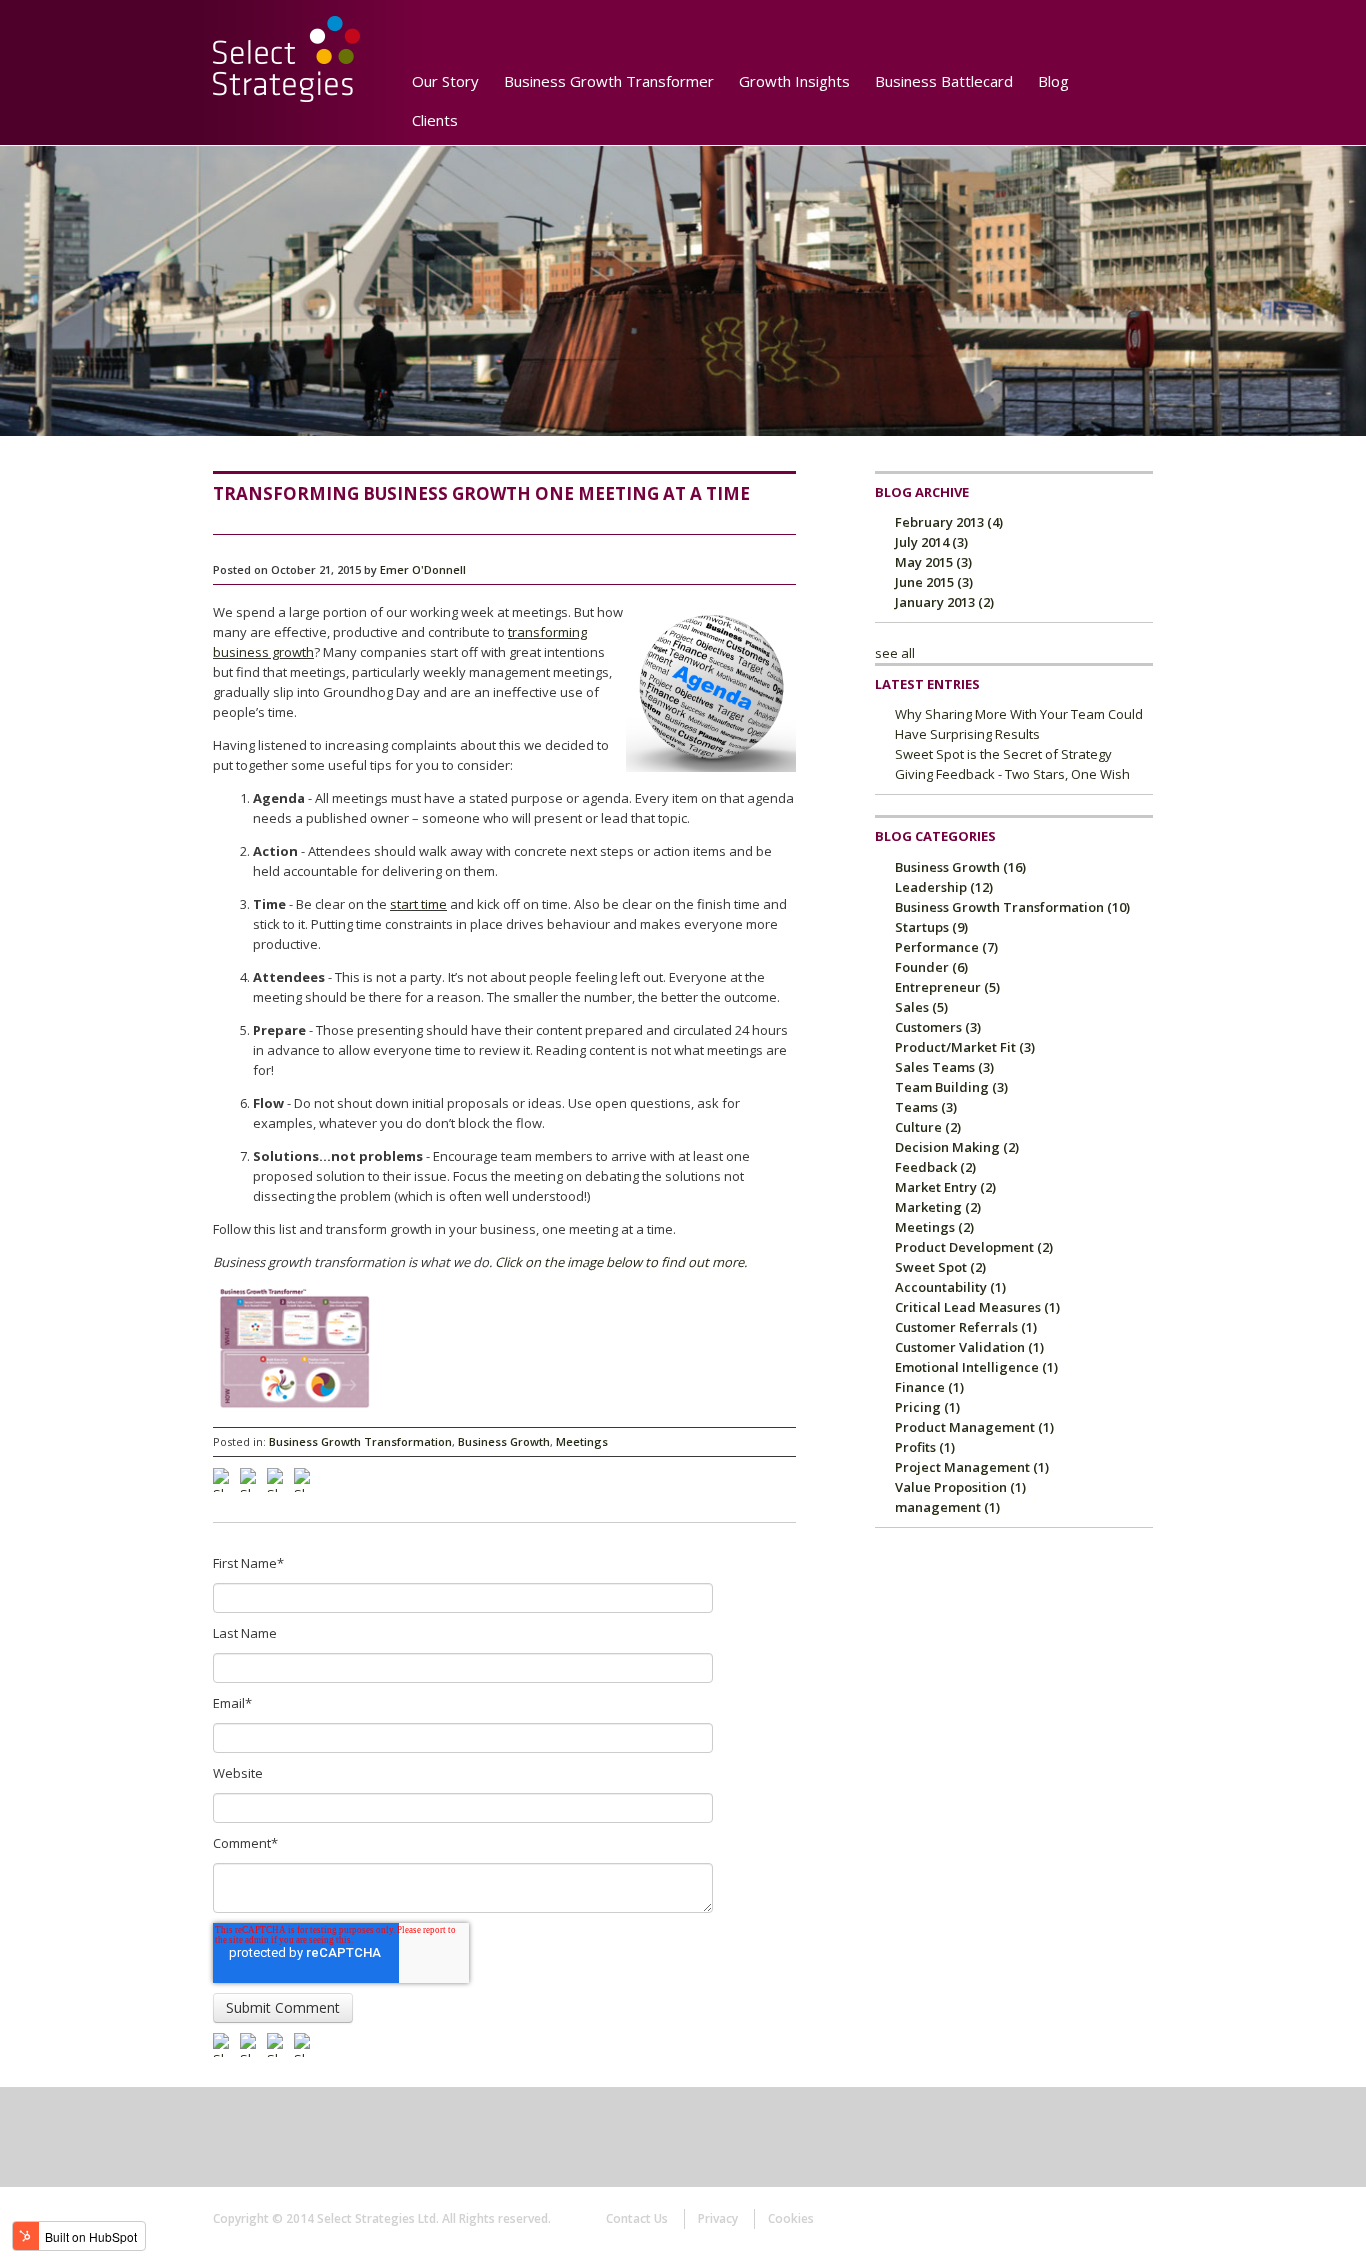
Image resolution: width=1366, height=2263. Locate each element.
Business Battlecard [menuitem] (944, 81)
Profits (925, 1447)
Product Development (974, 1247)
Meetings (582, 1441)
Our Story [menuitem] (445, 81)
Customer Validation (969, 1347)
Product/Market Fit (965, 1047)
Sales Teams (944, 1067)
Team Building (951, 1087)
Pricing (927, 1407)
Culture (928, 1127)
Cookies (791, 2218)
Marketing (938, 1207)
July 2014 (931, 542)
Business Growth (504, 1441)
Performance (946, 947)
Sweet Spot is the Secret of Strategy (1003, 754)
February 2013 (949, 522)
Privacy (718, 2218)
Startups (931, 927)
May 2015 (933, 562)
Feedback (935, 1167)
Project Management (972, 1467)
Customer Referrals (966, 1327)
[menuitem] (483, 113)
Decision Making (957, 1147)
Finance (929, 1387)
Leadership (944, 887)
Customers (938, 1027)
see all (895, 653)
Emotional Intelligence (976, 1367)
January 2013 (944, 602)
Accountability (950, 1287)
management (947, 1507)
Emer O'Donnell (423, 569)
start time (418, 904)
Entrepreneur (947, 987)
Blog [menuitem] (1053, 81)
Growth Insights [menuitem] (794, 81)
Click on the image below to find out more (619, 1262)
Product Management (974, 1427)
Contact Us (637, 2218)
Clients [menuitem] (435, 120)
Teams (926, 1107)
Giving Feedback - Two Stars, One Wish (1012, 774)
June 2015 (934, 582)
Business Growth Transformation (360, 1441)
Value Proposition (960, 1487)
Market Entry (945, 1187)
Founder (931, 967)
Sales (921, 1007)
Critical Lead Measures (977, 1307)
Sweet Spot (940, 1267)
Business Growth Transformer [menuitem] (609, 81)
